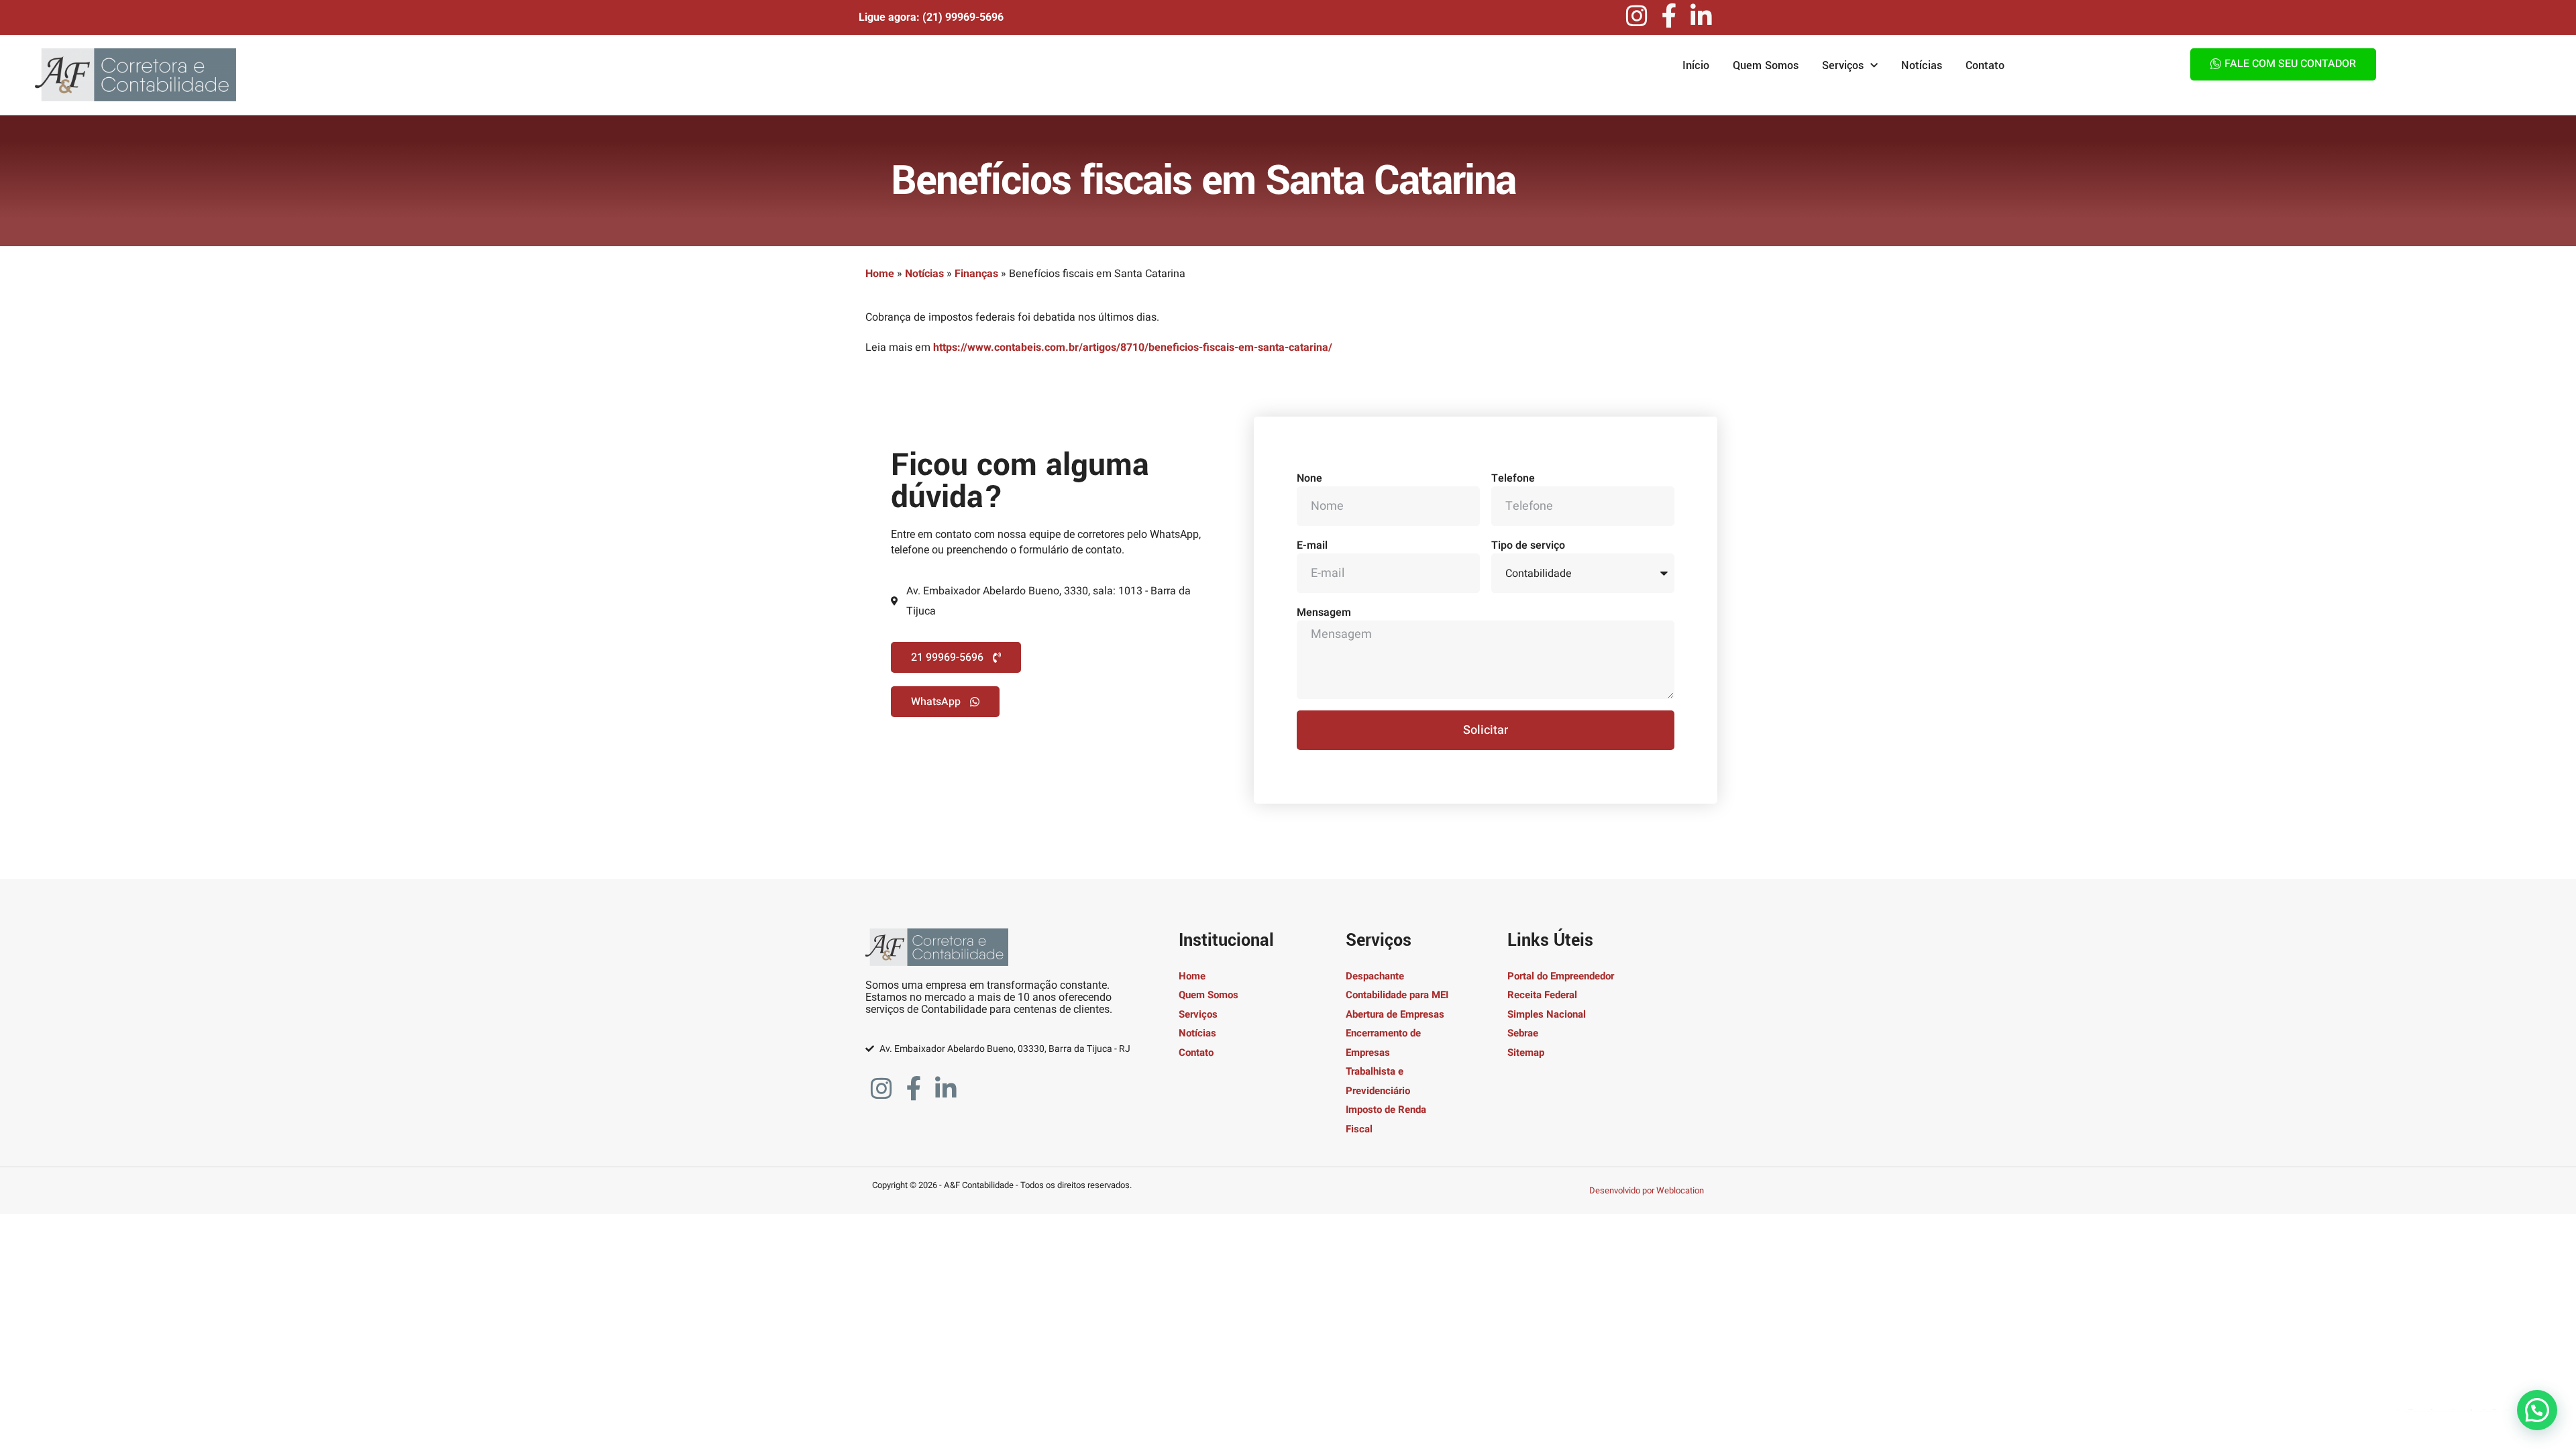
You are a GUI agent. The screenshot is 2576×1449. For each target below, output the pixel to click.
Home (880, 274)
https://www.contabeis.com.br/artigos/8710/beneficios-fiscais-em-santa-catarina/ (1133, 347)
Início (1696, 65)
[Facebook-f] (1669, 16)
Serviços (1843, 65)
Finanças (976, 274)
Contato (1985, 65)
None (1309, 478)
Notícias (1922, 65)
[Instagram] (1637, 16)
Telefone (1513, 478)
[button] (2537, 1410)
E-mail (1312, 545)
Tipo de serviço (1528, 545)
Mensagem (1324, 612)
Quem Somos (1766, 65)
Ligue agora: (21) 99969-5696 (931, 17)
